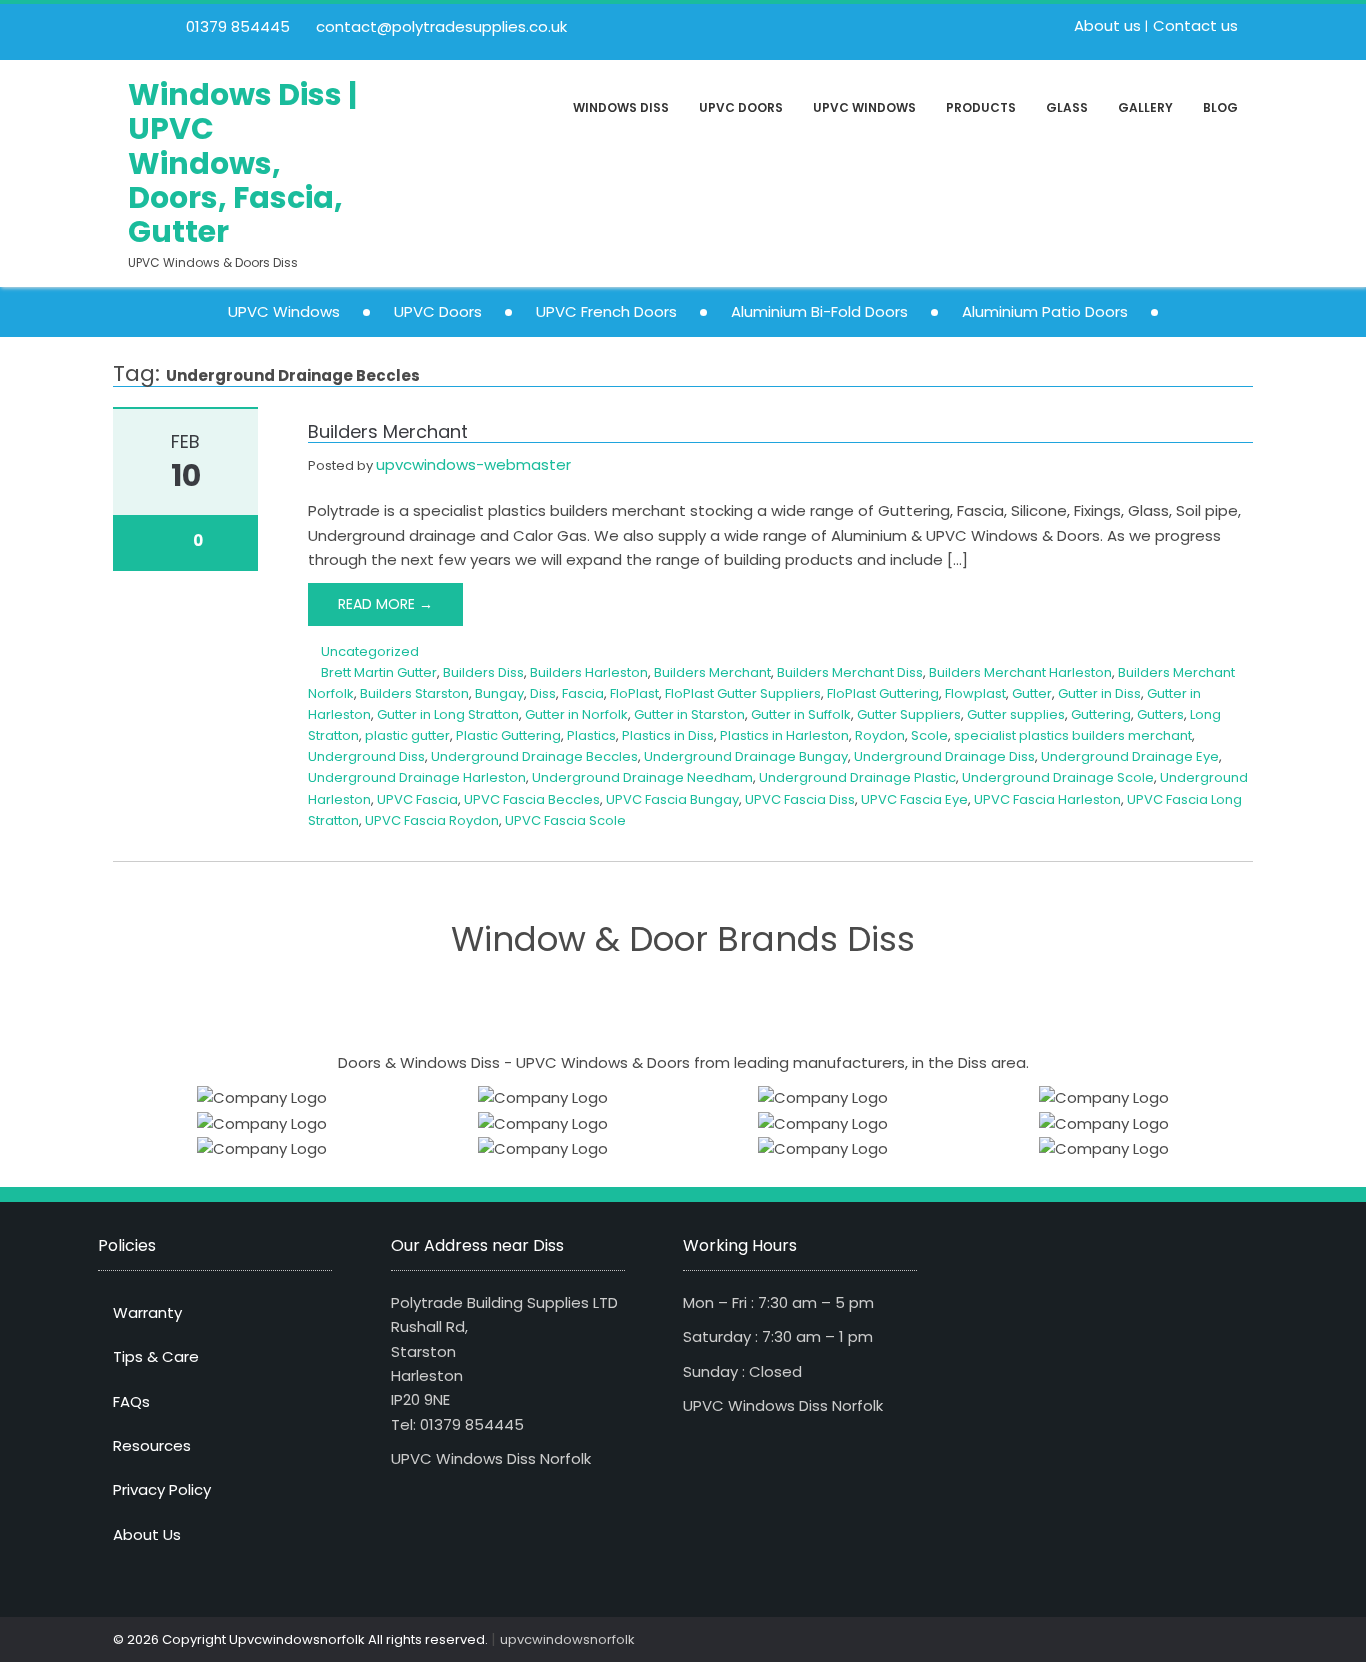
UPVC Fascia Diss (800, 799)
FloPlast (634, 693)
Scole (929, 735)
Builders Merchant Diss (850, 672)
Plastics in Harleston (784, 735)
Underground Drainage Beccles (534, 756)
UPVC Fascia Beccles (532, 799)
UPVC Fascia (417, 799)
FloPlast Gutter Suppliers (743, 693)
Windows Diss (621, 107)
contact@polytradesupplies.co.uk (439, 26)
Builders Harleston (589, 672)
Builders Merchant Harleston (1020, 672)
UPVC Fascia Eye (914, 799)
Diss (543, 693)
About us (1107, 25)
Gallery (1145, 107)
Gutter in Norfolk (576, 714)
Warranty (147, 1312)
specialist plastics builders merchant (1073, 735)
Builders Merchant (388, 431)
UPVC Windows (864, 107)
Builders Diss (483, 672)
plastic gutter (407, 735)
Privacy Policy (162, 1489)
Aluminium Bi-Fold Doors (819, 311)
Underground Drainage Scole (1058, 777)
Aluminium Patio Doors (1045, 311)
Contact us (1195, 25)
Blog (1220, 107)
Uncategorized (370, 651)
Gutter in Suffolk (801, 714)
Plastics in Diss (668, 735)
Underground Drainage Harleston (417, 777)
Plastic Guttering (508, 735)
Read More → (385, 604)
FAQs (131, 1401)
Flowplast (975, 693)
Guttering (1101, 714)
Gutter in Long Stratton (448, 714)
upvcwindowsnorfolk (567, 1639)
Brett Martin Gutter (379, 672)
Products (981, 107)
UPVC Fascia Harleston (1047, 799)
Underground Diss (366, 756)
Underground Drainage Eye (1130, 756)
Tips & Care (156, 1356)
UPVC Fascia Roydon (432, 820)
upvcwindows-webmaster (473, 464)
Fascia (583, 693)
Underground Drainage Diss (944, 756)
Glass (1067, 107)
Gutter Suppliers (909, 714)
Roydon (880, 735)
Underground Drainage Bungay (746, 756)
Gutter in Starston (689, 714)
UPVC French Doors (606, 311)
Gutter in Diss (1099, 693)
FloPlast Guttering (883, 693)
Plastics (591, 735)
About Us (147, 1534)
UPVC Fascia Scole (565, 820)
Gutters (1160, 714)
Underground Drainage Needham (642, 777)
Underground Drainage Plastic (857, 777)
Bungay (499, 693)
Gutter (1032, 693)
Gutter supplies (1016, 714)
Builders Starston (414, 693)
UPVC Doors (741, 107)
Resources (152, 1445)
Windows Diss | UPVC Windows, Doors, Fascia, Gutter (242, 163)
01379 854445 (236, 26)
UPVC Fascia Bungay (672, 799)
